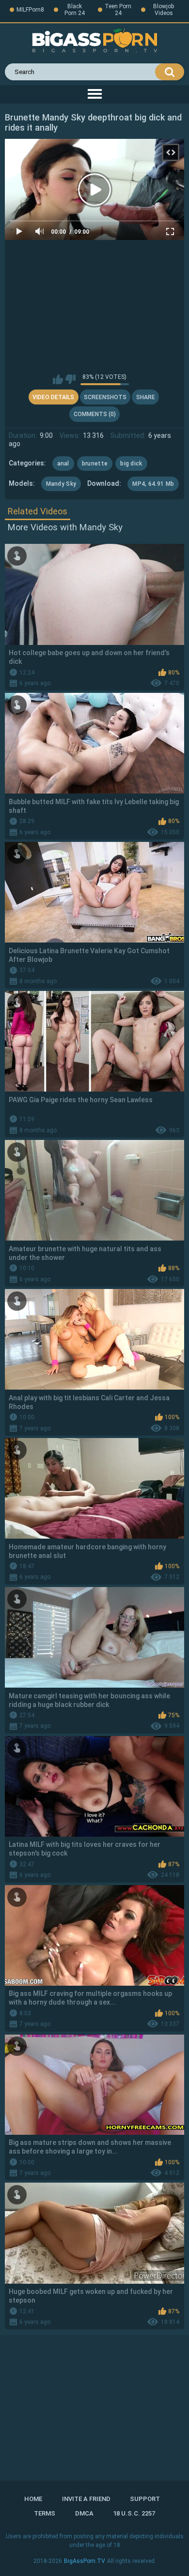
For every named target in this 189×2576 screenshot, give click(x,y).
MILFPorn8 (30, 10)
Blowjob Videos (164, 10)
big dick (131, 464)
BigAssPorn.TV (85, 2561)
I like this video (58, 379)
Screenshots (105, 397)
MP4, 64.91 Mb (153, 484)
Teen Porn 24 (118, 10)
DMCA (84, 2513)
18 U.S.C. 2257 (134, 2513)
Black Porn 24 (75, 10)
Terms (45, 2513)
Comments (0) (95, 414)
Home (33, 2499)
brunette (95, 464)
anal (63, 464)
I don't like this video (71, 379)
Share (146, 397)
